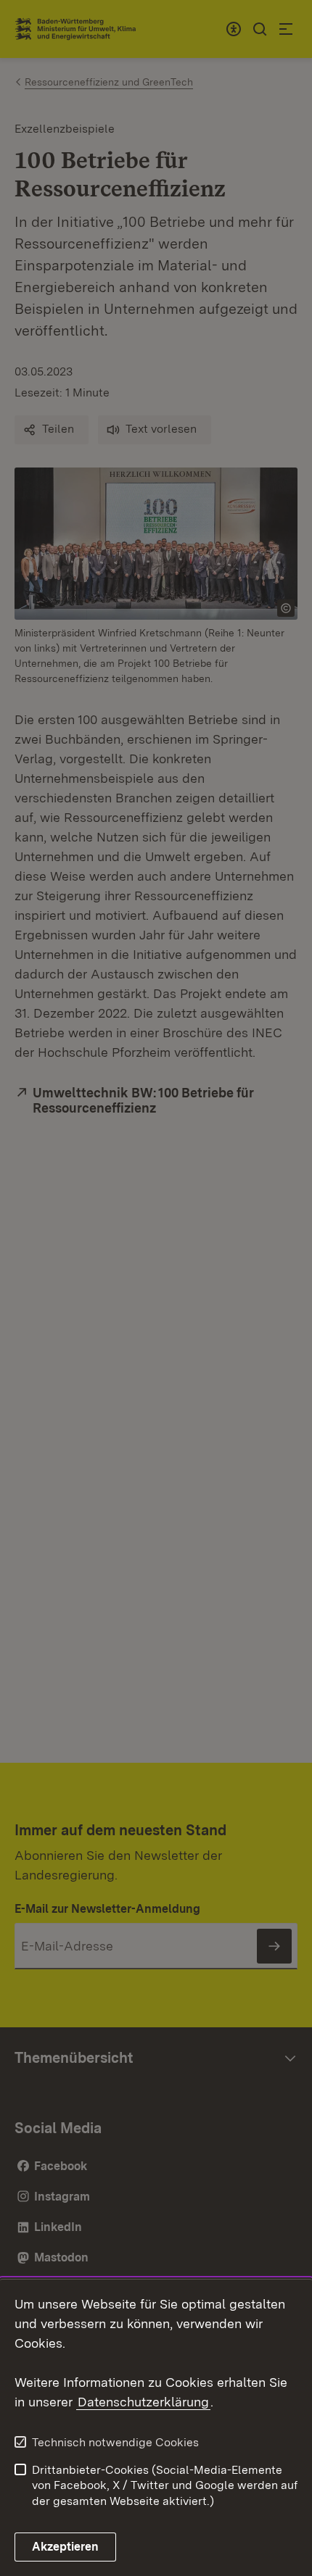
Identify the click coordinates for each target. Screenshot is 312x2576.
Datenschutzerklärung (143, 2402)
